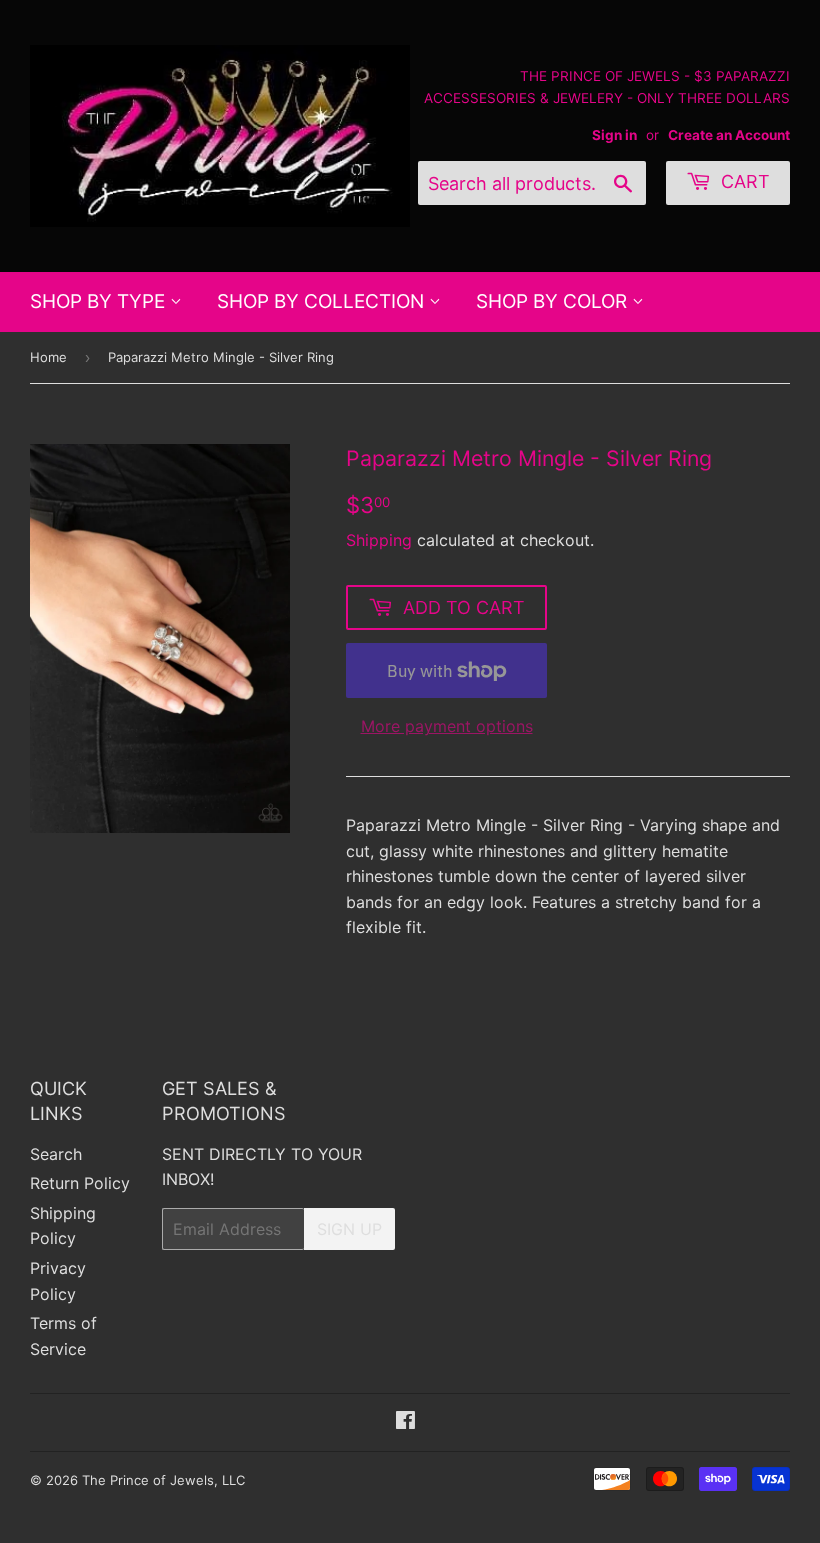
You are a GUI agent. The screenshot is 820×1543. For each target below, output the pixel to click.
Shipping (379, 540)
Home (48, 357)
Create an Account (729, 135)
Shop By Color (554, 301)
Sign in (614, 135)
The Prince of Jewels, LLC (163, 1480)
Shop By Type (100, 301)
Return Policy (80, 1183)
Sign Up (349, 1229)
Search (56, 1154)
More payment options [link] (447, 726)
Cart (743, 181)
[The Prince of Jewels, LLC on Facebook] (405, 1422)
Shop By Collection (323, 301)
